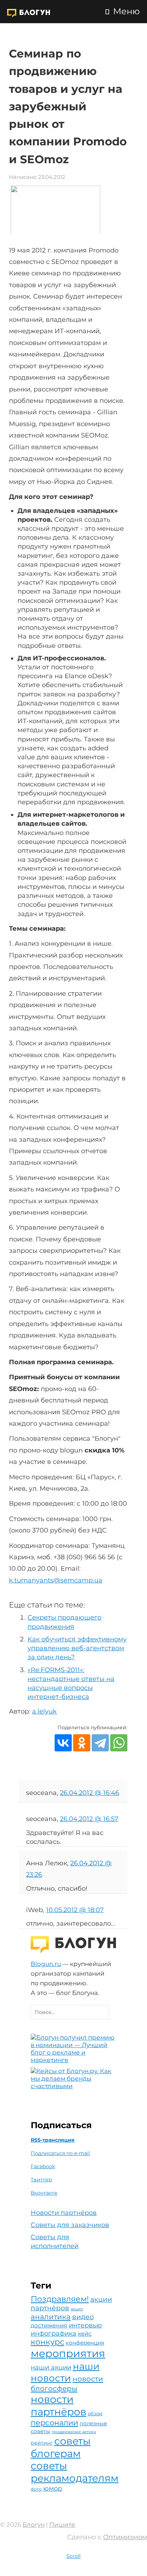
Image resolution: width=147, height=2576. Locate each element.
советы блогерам (61, 2447)
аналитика (51, 2317)
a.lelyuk (44, 1711)
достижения (49, 2325)
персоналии (54, 2423)
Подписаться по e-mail (60, 2153)
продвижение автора (74, 2432)
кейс (85, 2334)
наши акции (51, 2367)
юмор (53, 2488)
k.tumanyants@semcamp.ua (56, 1580)
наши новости (65, 2372)
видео (83, 2317)
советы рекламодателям (75, 2472)
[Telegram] (100, 1743)
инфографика (54, 2333)
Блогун (34, 2525)
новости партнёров (59, 2405)
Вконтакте (44, 2193)
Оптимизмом (125, 2537)
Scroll (73, 2556)
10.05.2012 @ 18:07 (75, 1910)
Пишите (62, 2525)
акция (77, 2309)
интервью (85, 2325)
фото (36, 2489)
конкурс (47, 2342)
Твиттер (41, 2180)
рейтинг (42, 2443)
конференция (85, 2343)
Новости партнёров (64, 2213)
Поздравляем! (60, 2299)
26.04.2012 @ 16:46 (90, 1793)
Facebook (43, 2166)
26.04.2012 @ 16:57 (89, 1819)
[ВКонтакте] (63, 1743)
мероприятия (68, 2353)
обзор (95, 2414)
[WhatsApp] (119, 1743)
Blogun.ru (46, 1964)
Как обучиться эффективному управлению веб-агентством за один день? (77, 1648)
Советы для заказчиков (70, 2225)
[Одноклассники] (82, 1743)
